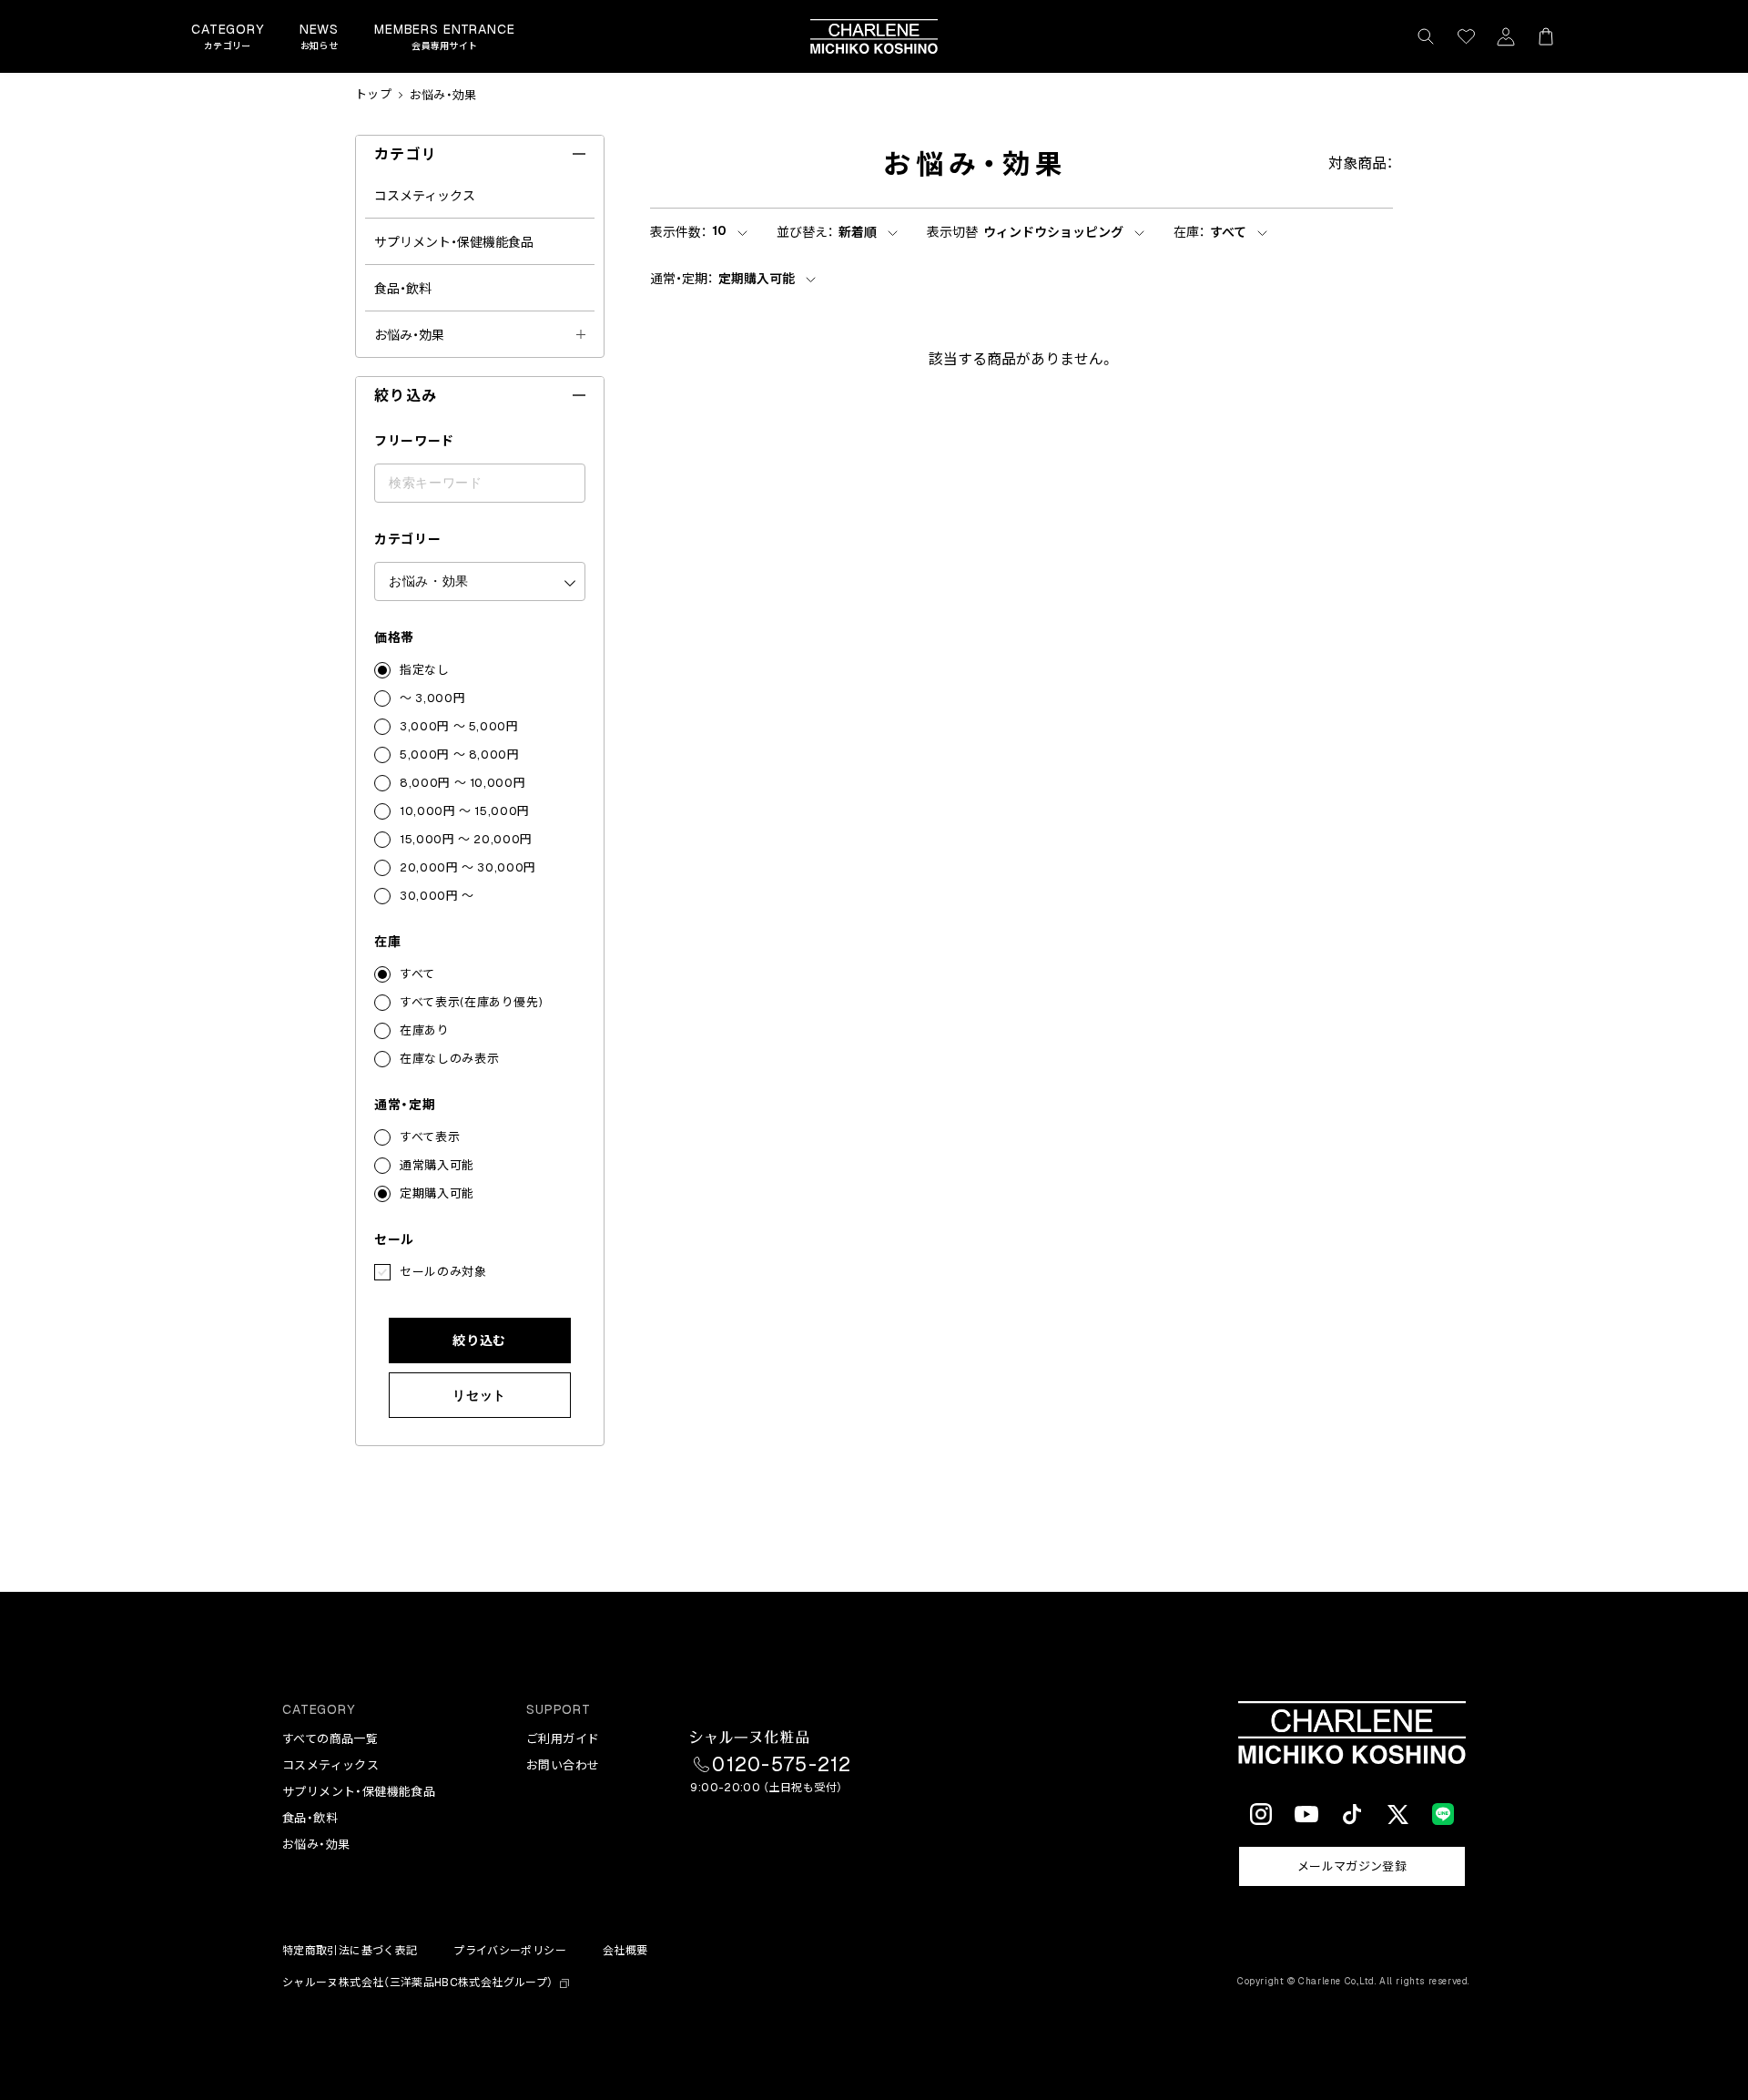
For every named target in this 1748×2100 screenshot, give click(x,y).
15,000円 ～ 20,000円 (466, 839)
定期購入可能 (437, 1193)
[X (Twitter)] (1397, 1814)
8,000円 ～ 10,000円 (462, 783)
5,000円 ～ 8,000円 (460, 754)
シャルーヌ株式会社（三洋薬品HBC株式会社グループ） (417, 1983)
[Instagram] (1261, 1814)
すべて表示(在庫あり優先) (471, 1002)
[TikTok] (1352, 1814)
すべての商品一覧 (330, 1739)
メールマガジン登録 (1352, 1866)
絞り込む (479, 1341)
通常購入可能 (437, 1165)
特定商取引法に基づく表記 (350, 1951)
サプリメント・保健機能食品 (454, 242)
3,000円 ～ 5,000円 (459, 726)
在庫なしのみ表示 (449, 1059)
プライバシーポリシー (510, 1951)
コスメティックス (425, 196)
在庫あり (425, 1030)
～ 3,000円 (432, 698)
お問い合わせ (563, 1765)
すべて (417, 974)
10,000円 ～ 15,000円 (465, 811)
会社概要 (625, 1951)
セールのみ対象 (443, 1272)
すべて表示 (430, 1137)
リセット (479, 1395)
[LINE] (1443, 1814)
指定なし (425, 670)
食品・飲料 (403, 289)
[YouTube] (1306, 1814)
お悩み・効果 (443, 95)
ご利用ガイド (563, 1739)
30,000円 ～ (437, 896)
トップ (373, 95)
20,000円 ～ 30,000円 (468, 867)
